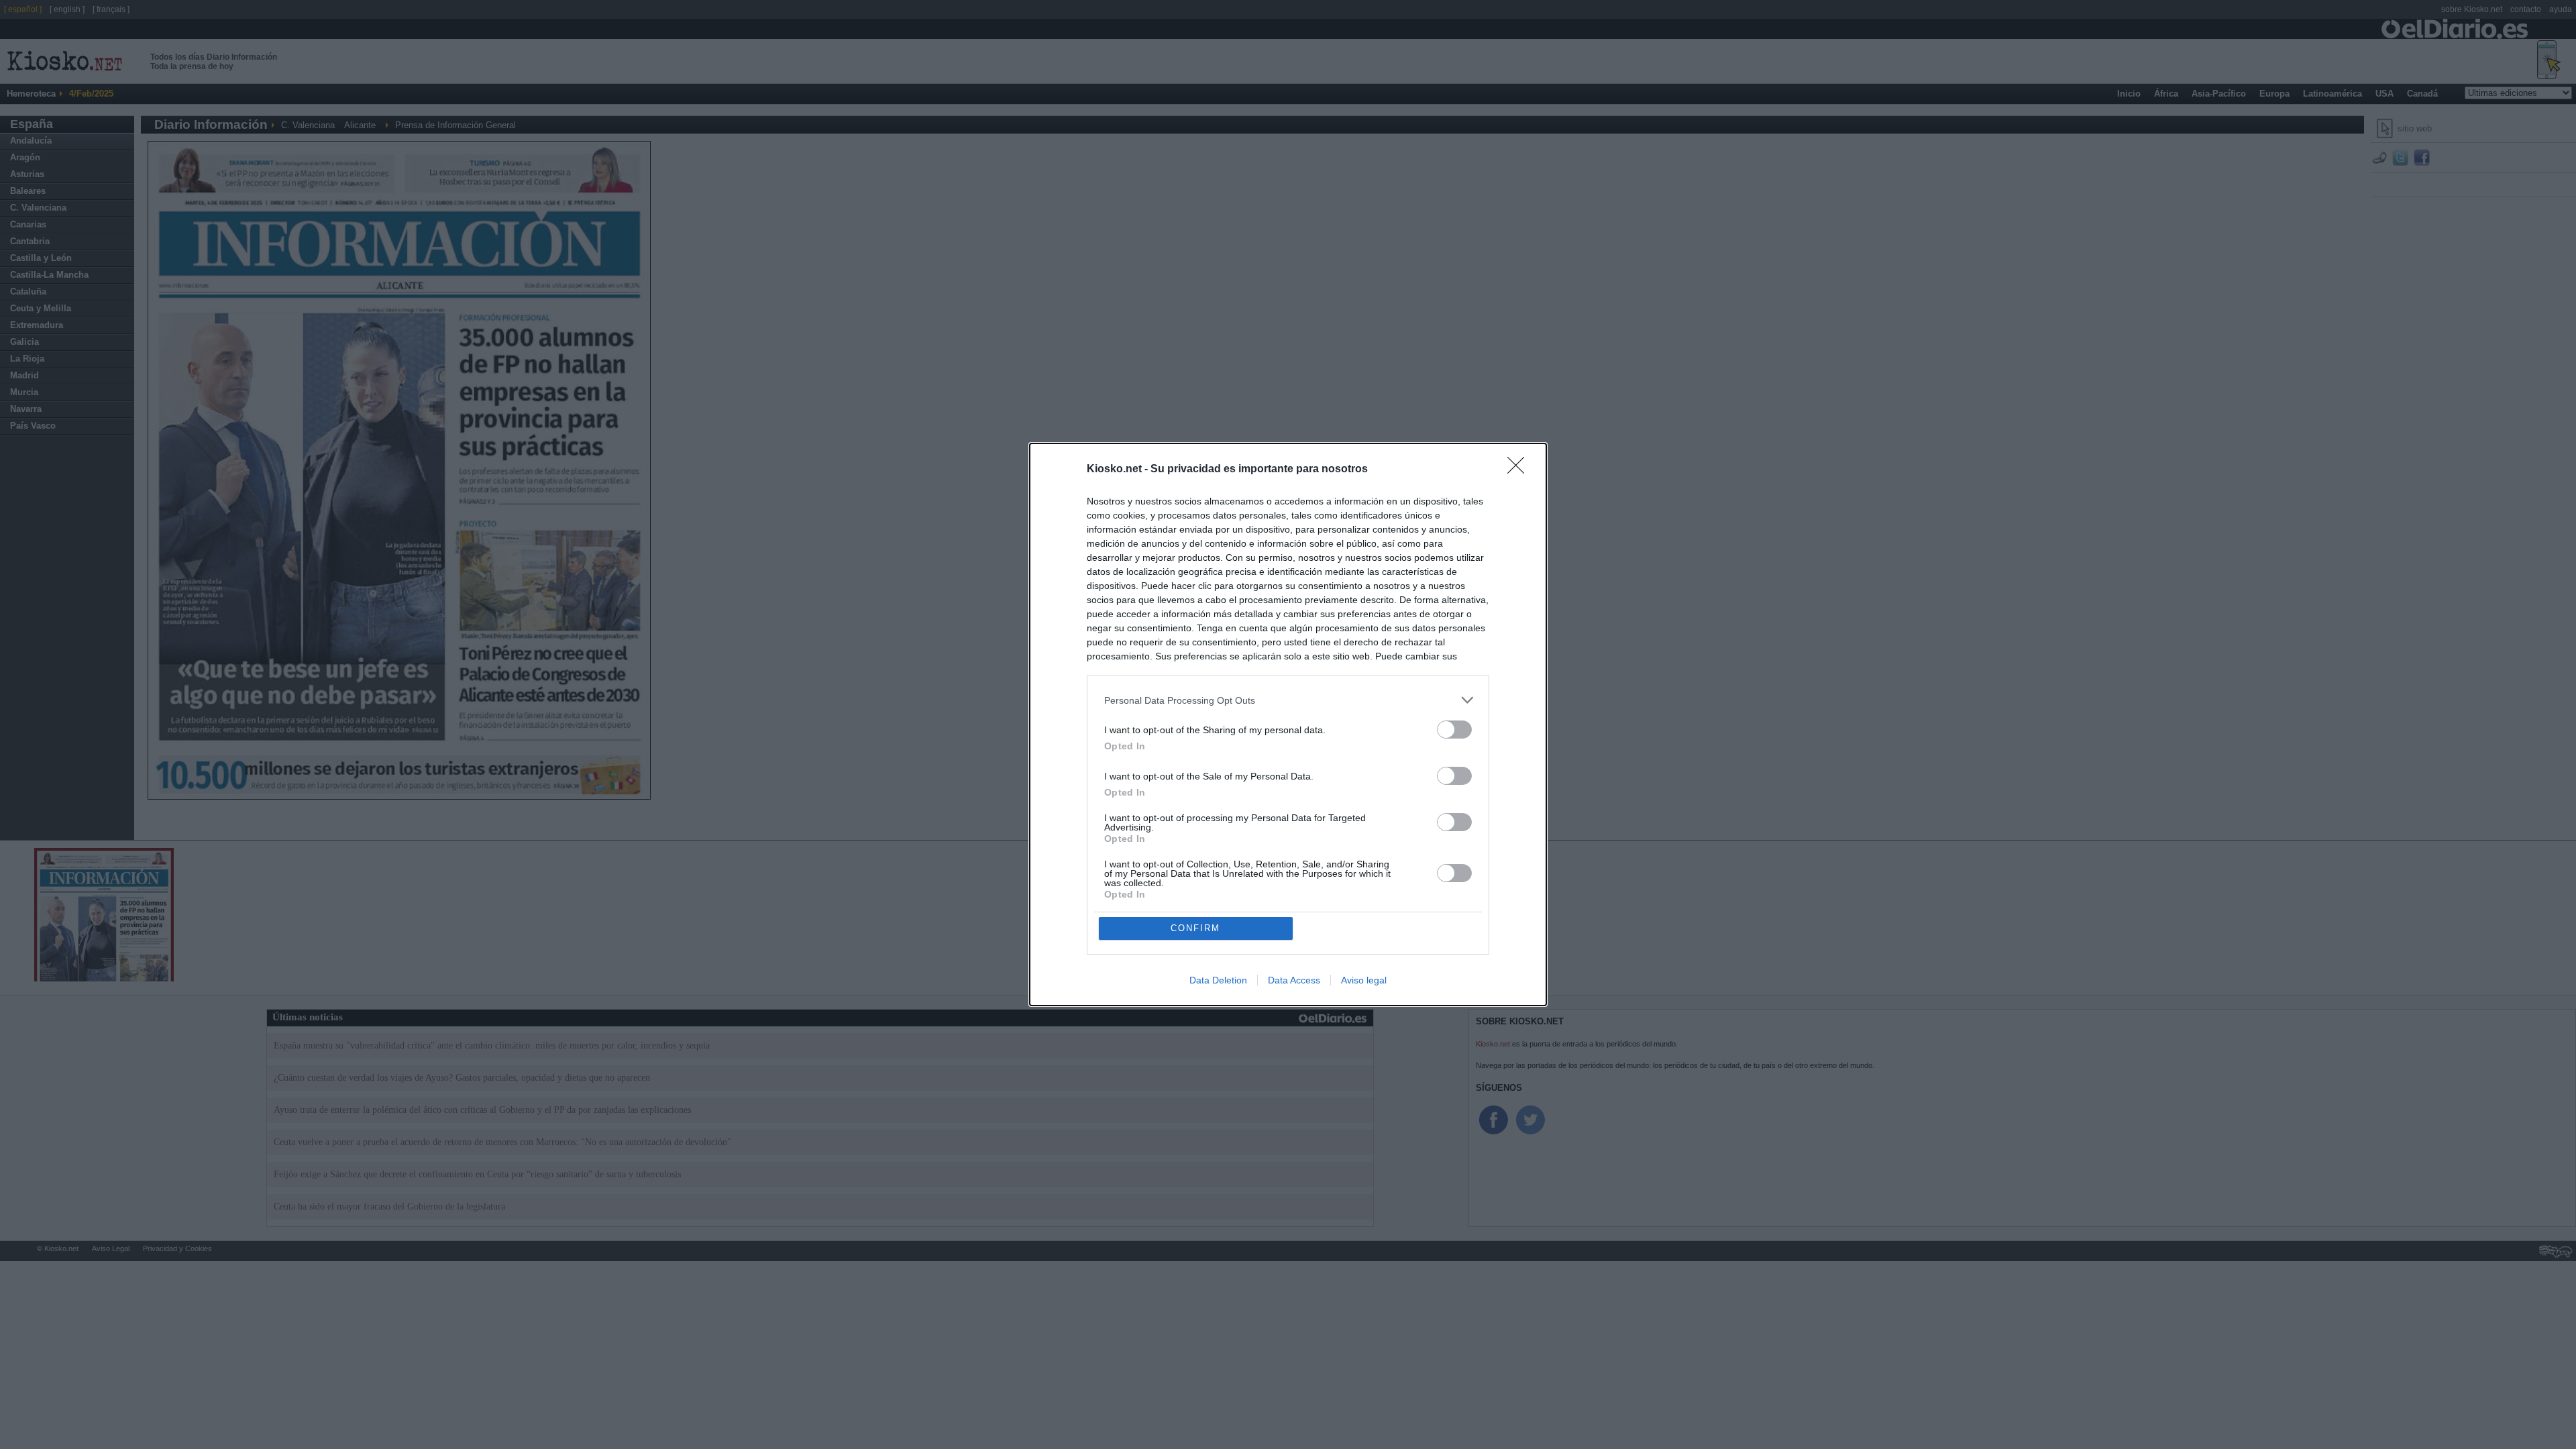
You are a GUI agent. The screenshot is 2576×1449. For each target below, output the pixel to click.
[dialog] (1288, 724)
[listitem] (1288, 700)
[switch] (1454, 730)
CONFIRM (1195, 928)
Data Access (1294, 980)
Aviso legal (1364, 980)
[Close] (1520, 470)
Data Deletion (1218, 980)
